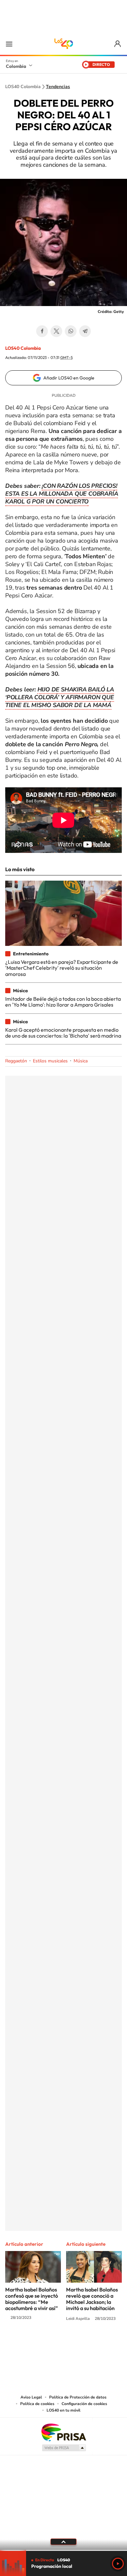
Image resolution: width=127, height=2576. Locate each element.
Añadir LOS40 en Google (69, 378)
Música (81, 1061)
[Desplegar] (63, 2542)
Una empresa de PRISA (63, 2432)
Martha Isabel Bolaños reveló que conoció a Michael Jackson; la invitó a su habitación (92, 2299)
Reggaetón (16, 1061)
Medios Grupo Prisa (64, 2448)
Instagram (50, 2343)
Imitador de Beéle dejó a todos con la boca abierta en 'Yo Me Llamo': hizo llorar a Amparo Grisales (63, 1002)
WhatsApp (71, 331)
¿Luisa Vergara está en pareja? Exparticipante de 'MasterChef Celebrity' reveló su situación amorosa (62, 968)
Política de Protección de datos (78, 2397)
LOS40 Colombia (63, 44)
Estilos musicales (50, 1061)
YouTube (63, 2343)
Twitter (56, 331)
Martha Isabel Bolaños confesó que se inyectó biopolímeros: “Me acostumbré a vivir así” (32, 2299)
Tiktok (37, 2343)
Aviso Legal (31, 2397)
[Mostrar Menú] (9, 44)
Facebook (42, 331)
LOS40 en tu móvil (63, 2410)
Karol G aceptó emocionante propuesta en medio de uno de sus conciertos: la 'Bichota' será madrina (63, 1033)
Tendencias (58, 87)
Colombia (16, 66)
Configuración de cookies (84, 2404)
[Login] (118, 44)
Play (118, 2564)
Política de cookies (37, 2404)
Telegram (85, 331)
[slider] (63, 2550)
